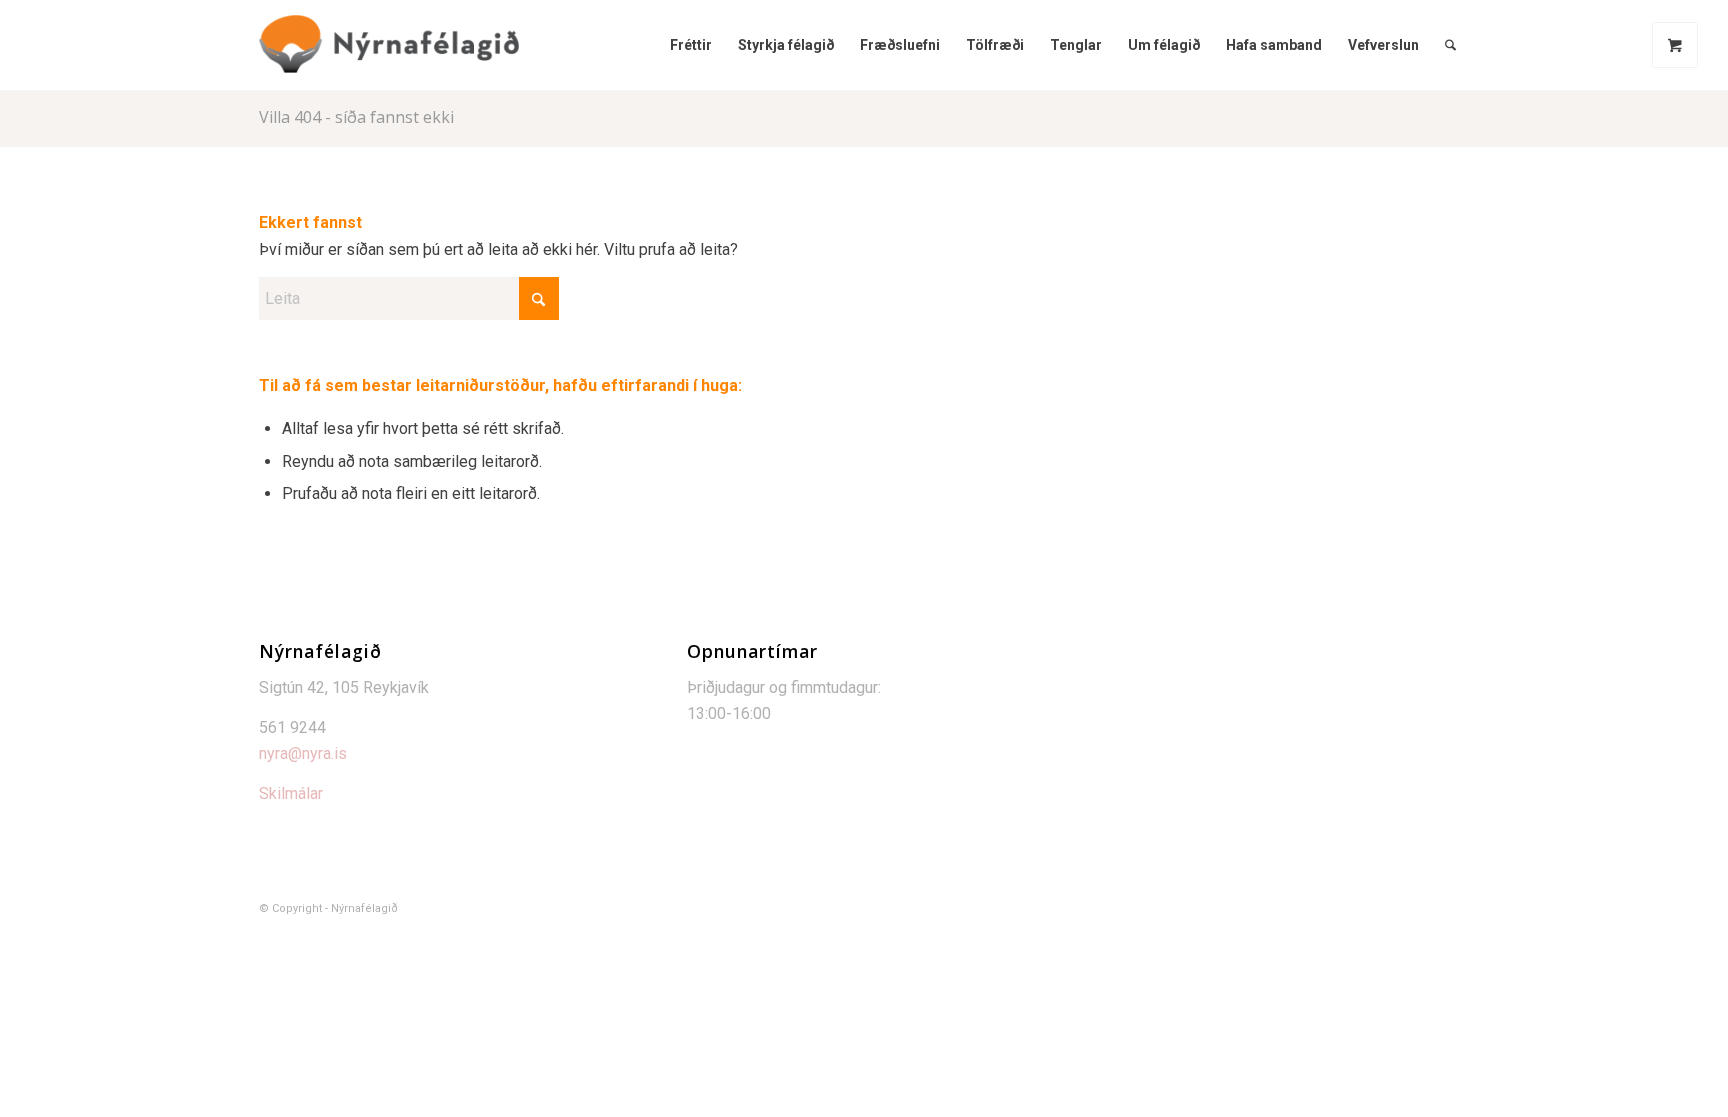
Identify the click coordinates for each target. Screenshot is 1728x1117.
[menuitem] (691, 45)
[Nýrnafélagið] (389, 45)
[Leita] (1450, 45)
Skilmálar (291, 793)
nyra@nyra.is (303, 753)
